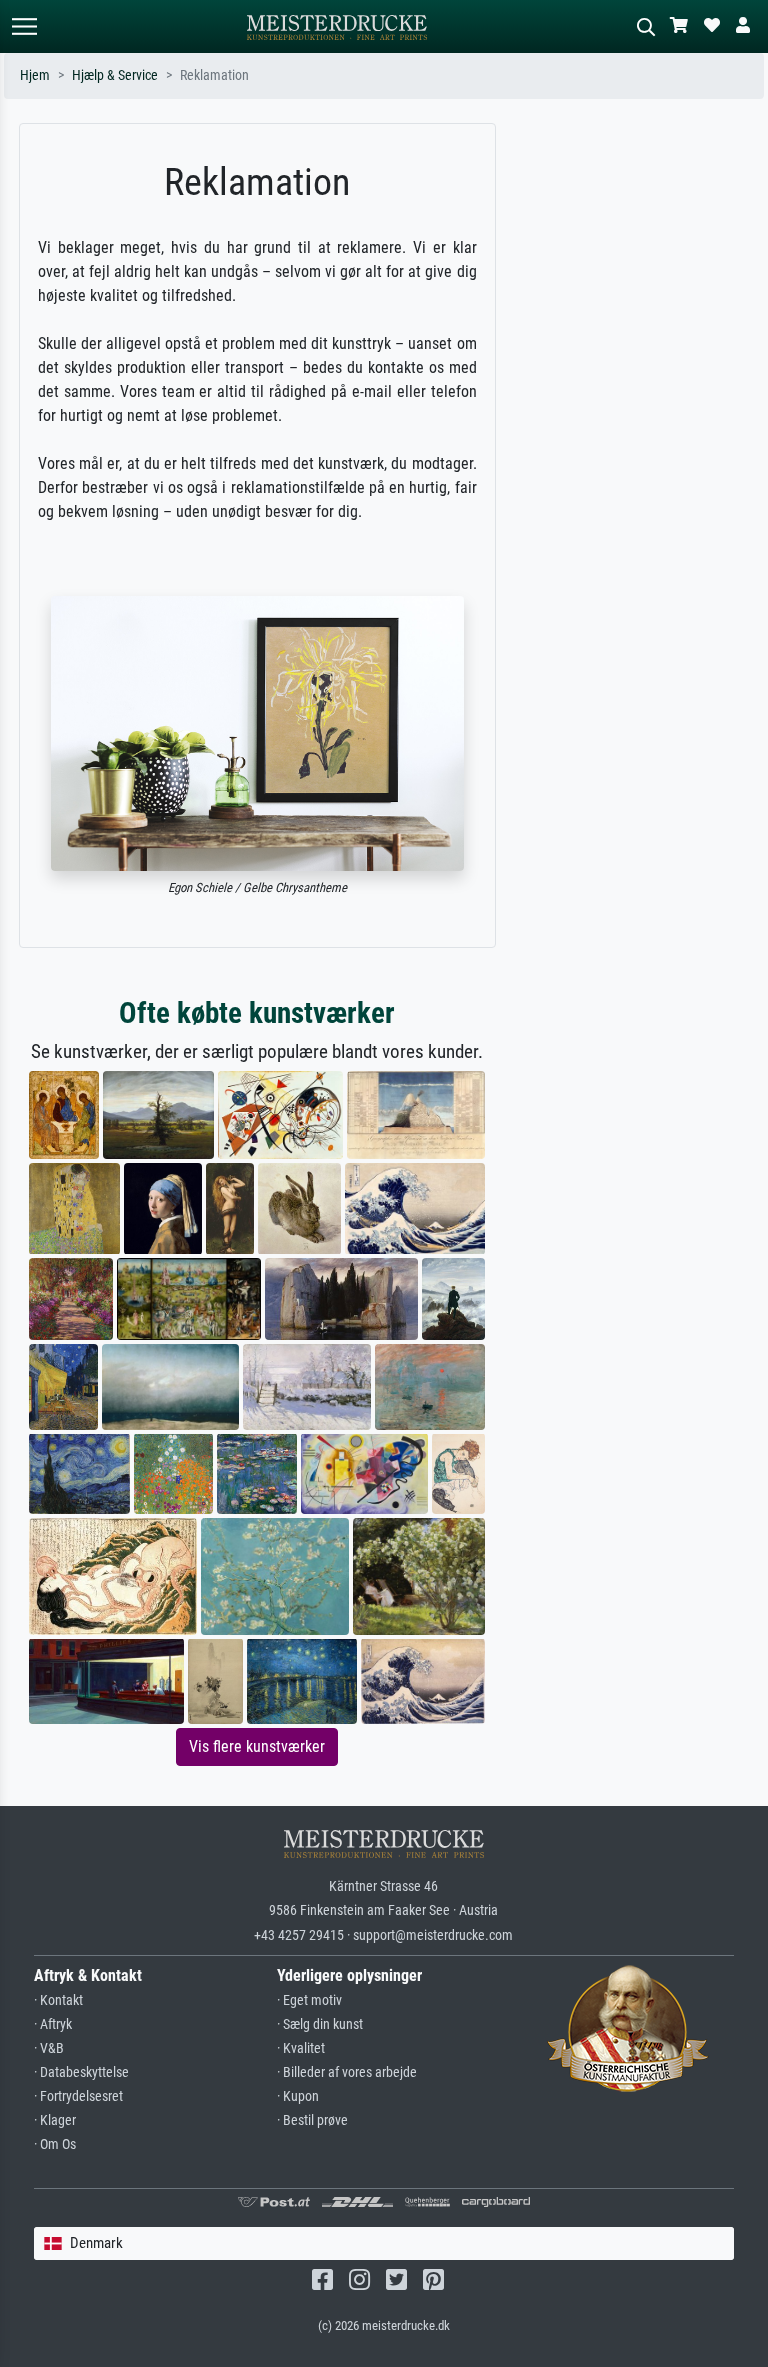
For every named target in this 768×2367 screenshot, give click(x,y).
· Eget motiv (309, 2000)
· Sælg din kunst (320, 2024)
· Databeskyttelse (81, 2072)
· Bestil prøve (312, 2120)
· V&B (49, 2048)
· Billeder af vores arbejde (347, 2072)
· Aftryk (53, 2024)
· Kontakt (58, 2000)
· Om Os (55, 2144)
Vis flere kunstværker (257, 1746)
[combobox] (384, 2243)
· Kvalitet (301, 2048)
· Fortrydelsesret (78, 2096)
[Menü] (24, 26)
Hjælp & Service (115, 75)
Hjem (35, 75)
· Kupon (298, 2096)
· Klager (55, 2120)
